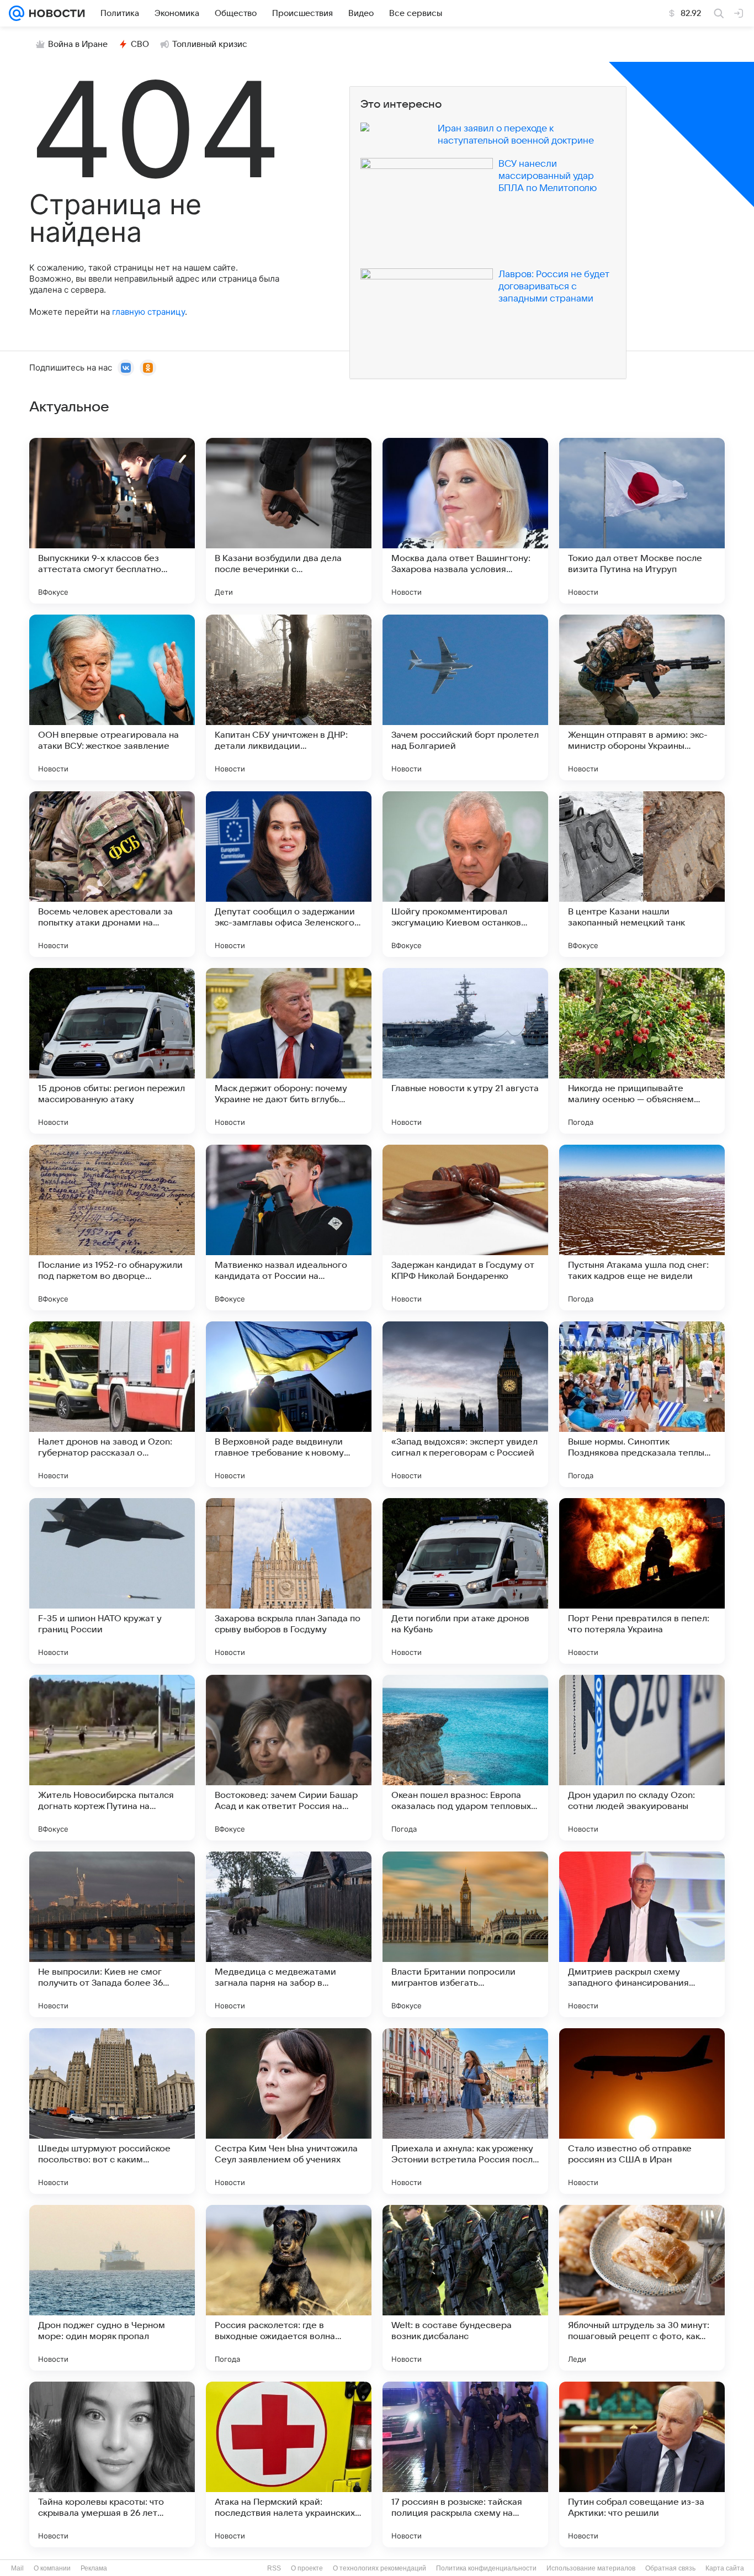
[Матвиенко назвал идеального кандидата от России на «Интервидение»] (289, 1228)
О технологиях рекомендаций (379, 2568)
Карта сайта (725, 2568)
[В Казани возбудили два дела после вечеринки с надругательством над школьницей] (289, 521)
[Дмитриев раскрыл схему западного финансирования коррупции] (642, 1934)
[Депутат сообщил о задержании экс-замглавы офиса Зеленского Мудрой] (289, 874)
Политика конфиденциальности (486, 2568)
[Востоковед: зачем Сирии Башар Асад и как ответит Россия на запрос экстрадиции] (289, 1758)
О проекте (307, 2568)
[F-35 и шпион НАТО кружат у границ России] (112, 1581)
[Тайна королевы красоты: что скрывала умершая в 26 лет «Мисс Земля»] (112, 2464)
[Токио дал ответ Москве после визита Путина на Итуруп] (642, 521)
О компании (52, 2568)
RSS (274, 2568)
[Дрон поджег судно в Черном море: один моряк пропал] (112, 2288)
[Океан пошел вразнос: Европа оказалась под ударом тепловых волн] (465, 1758)
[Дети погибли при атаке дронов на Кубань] (465, 1581)
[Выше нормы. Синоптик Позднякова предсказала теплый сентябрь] (642, 1404)
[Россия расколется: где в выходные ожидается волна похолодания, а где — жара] (289, 2288)
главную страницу (148, 312)
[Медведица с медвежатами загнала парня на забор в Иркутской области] (289, 1934)
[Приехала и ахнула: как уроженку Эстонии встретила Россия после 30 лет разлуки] (465, 2111)
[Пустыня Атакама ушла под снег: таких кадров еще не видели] (642, 1228)
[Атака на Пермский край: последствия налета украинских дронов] (289, 2464)
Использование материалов (591, 2568)
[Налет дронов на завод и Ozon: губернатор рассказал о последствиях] (112, 1404)
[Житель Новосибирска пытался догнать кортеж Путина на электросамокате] (112, 1758)
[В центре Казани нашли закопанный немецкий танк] (642, 874)
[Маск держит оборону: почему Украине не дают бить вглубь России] (289, 1051)
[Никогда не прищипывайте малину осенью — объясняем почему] (642, 1051)
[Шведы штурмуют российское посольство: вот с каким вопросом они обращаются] (112, 2111)
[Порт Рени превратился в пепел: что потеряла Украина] (642, 1581)
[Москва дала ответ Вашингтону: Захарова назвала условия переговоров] (465, 521)
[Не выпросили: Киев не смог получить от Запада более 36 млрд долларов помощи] (112, 1934)
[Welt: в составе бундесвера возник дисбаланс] (465, 2288)
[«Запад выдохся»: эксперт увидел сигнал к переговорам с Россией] (465, 1404)
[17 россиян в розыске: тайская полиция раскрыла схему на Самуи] (465, 2464)
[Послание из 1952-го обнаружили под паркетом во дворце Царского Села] (112, 1228)
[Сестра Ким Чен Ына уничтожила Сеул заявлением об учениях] (289, 2111)
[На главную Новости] (55, 13)
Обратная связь (670, 2568)
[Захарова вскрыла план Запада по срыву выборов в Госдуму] (289, 1581)
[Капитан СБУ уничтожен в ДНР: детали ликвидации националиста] (289, 697)
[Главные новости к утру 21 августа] (465, 1051)
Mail (17, 2568)
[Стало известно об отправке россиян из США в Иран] (642, 2111)
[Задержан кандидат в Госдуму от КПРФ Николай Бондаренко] (465, 1228)
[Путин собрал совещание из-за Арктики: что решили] (642, 2464)
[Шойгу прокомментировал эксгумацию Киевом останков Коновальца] (465, 874)
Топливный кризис (210, 44)
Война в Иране (78, 44)
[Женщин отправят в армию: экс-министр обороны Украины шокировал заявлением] (642, 697)
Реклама (94, 2568)
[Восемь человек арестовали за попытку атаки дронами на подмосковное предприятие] (112, 874)
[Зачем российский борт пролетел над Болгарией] (465, 697)
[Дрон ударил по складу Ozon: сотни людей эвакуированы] (642, 1758)
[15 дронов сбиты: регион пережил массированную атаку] (112, 1051)
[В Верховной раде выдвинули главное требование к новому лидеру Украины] (289, 1404)
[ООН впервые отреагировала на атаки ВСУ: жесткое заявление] (112, 697)
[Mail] (17, 13)
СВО (140, 44)
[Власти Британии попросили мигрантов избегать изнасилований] (465, 1934)
